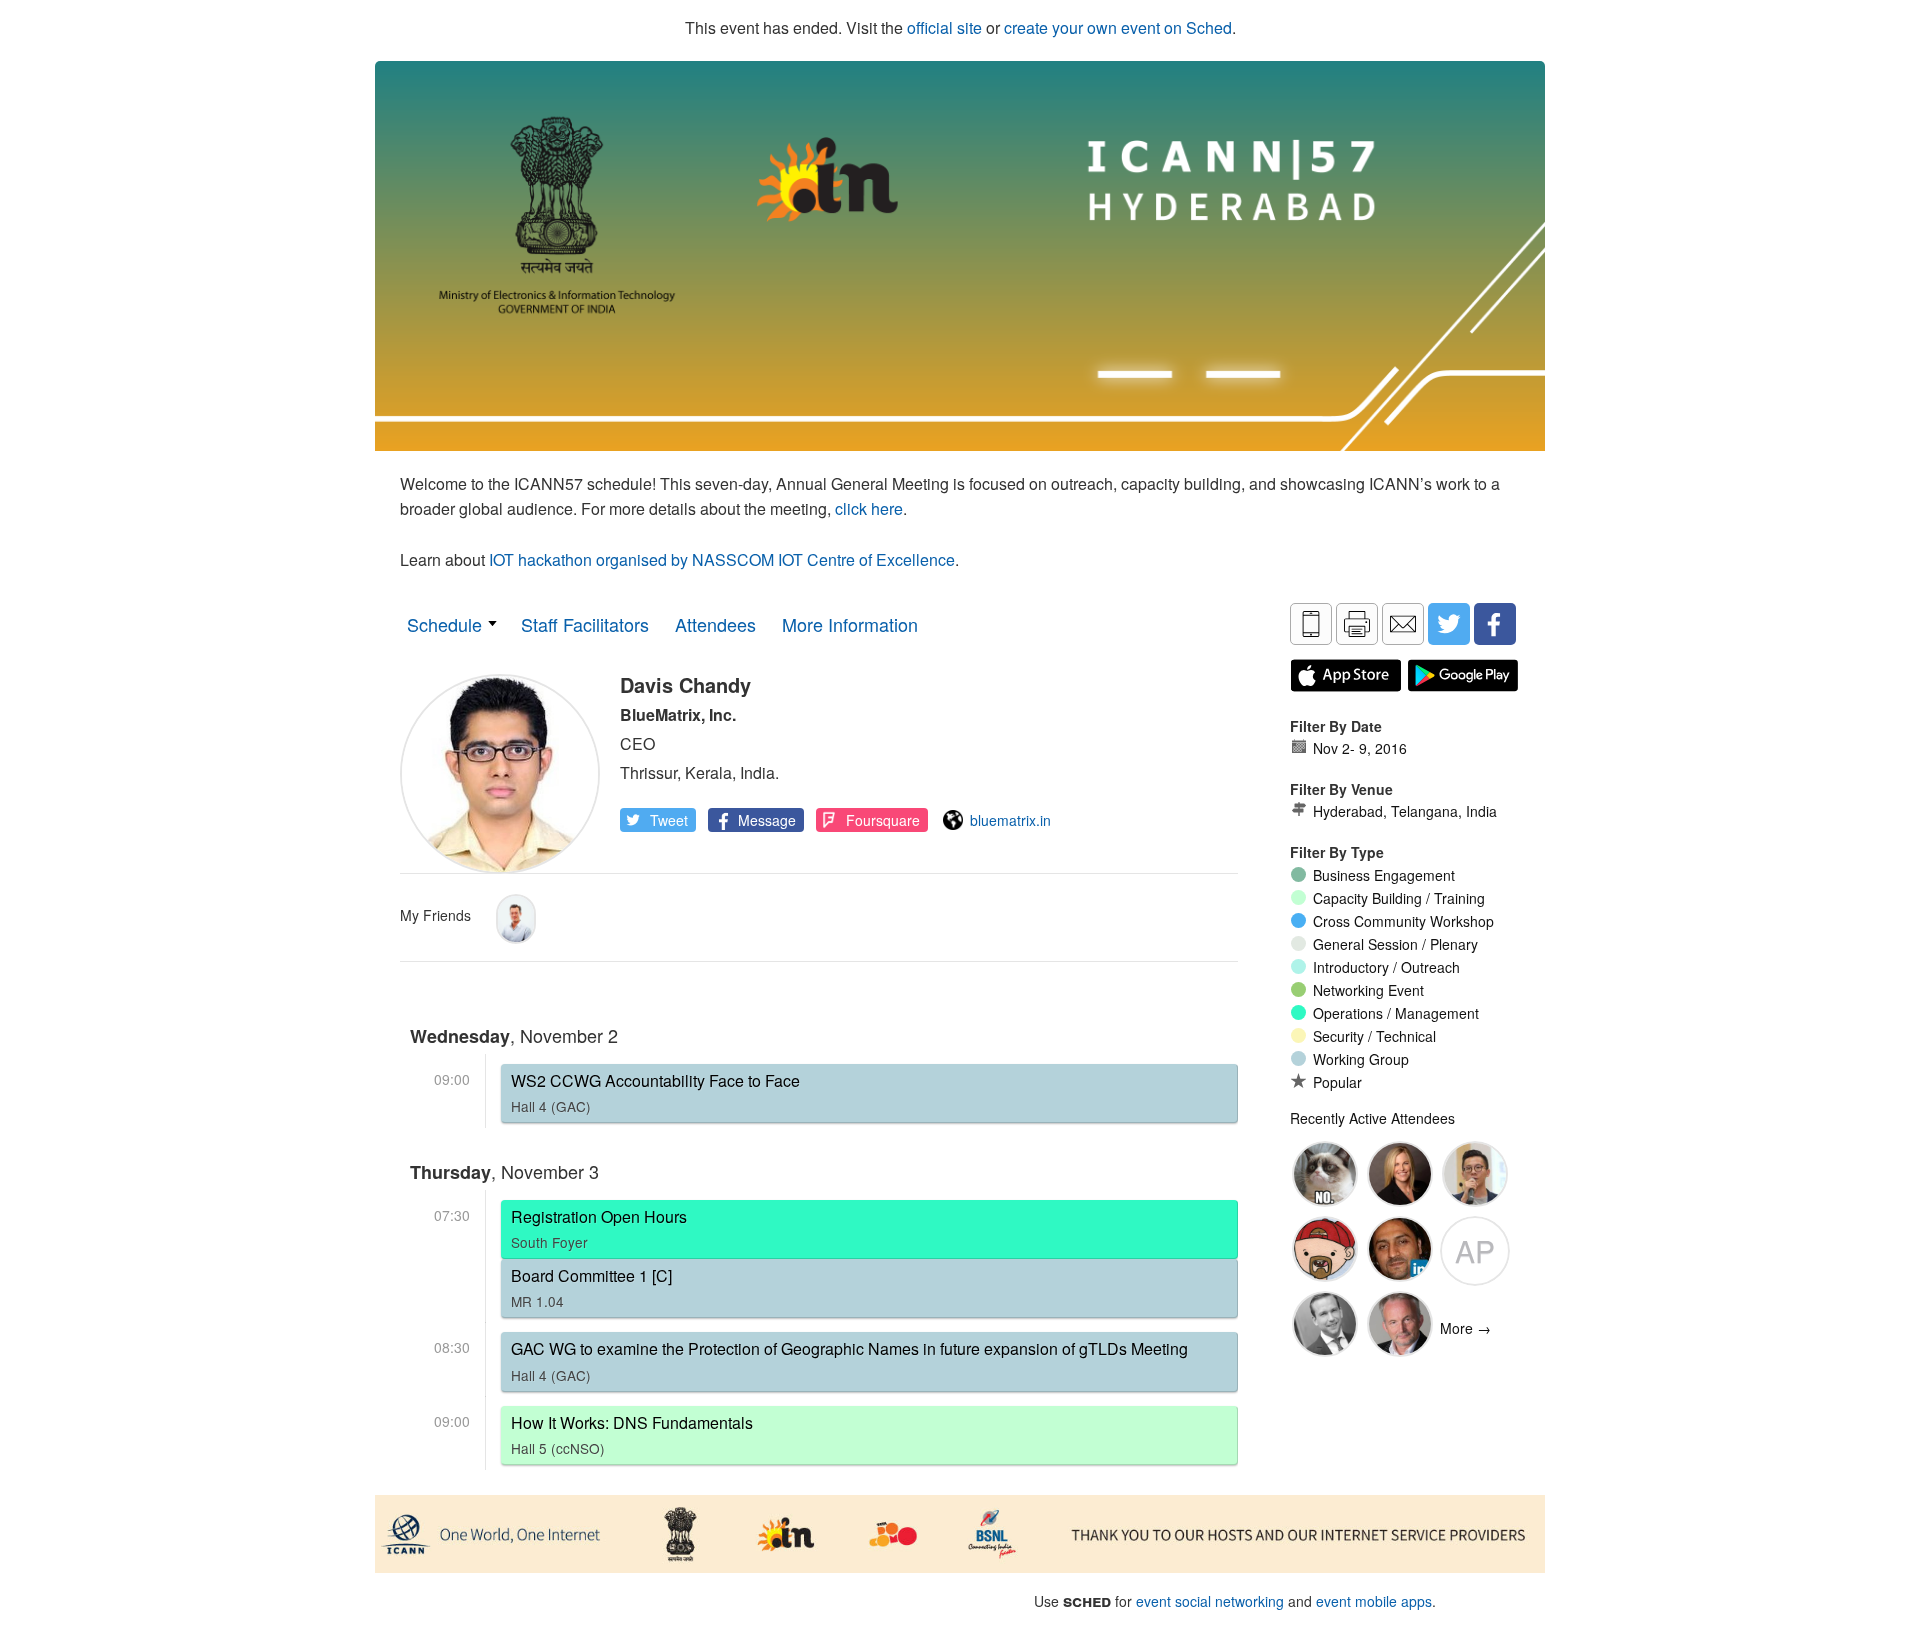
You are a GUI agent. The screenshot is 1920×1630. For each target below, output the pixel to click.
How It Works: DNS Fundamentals (632, 1434)
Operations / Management (1396, 1013)
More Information (850, 624)
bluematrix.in (1010, 820)
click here (869, 508)
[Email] (1403, 624)
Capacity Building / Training (1399, 898)
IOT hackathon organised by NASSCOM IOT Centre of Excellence (722, 559)
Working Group (1361, 1059)
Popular (1337, 1082)
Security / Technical (1374, 1036)
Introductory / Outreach (1386, 967)
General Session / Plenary (1395, 944)
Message (767, 820)
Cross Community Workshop (1403, 921)
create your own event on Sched (1118, 27)
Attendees (715, 624)
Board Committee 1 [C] (591, 1287)
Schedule (444, 624)
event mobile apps (1374, 1601)
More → (1465, 1328)
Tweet (669, 820)
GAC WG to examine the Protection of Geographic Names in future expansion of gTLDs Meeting (849, 1360)
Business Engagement (1384, 875)
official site (944, 27)
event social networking (1210, 1601)
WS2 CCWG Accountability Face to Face (655, 1092)
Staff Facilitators (585, 624)
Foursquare (883, 820)
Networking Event (1368, 990)
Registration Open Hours (599, 1228)
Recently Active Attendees (1372, 1118)
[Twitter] (1449, 624)
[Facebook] (1495, 624)
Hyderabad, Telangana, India (1405, 811)
